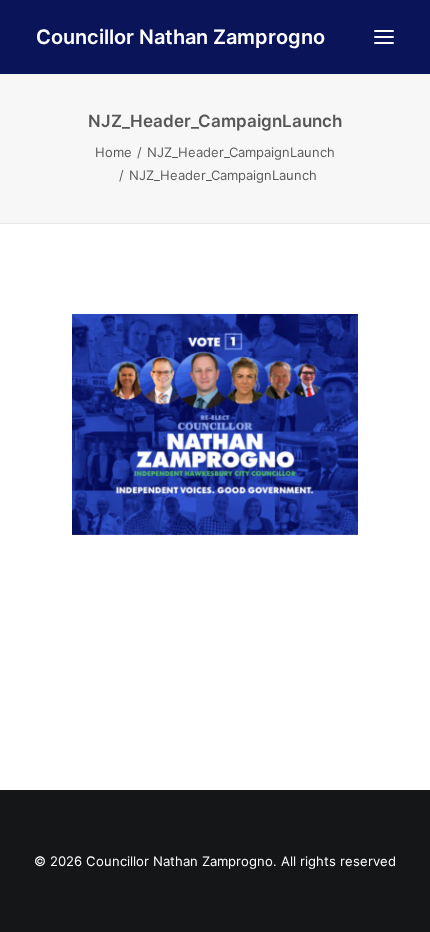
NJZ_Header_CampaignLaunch (241, 152)
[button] (384, 37)
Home (113, 152)
